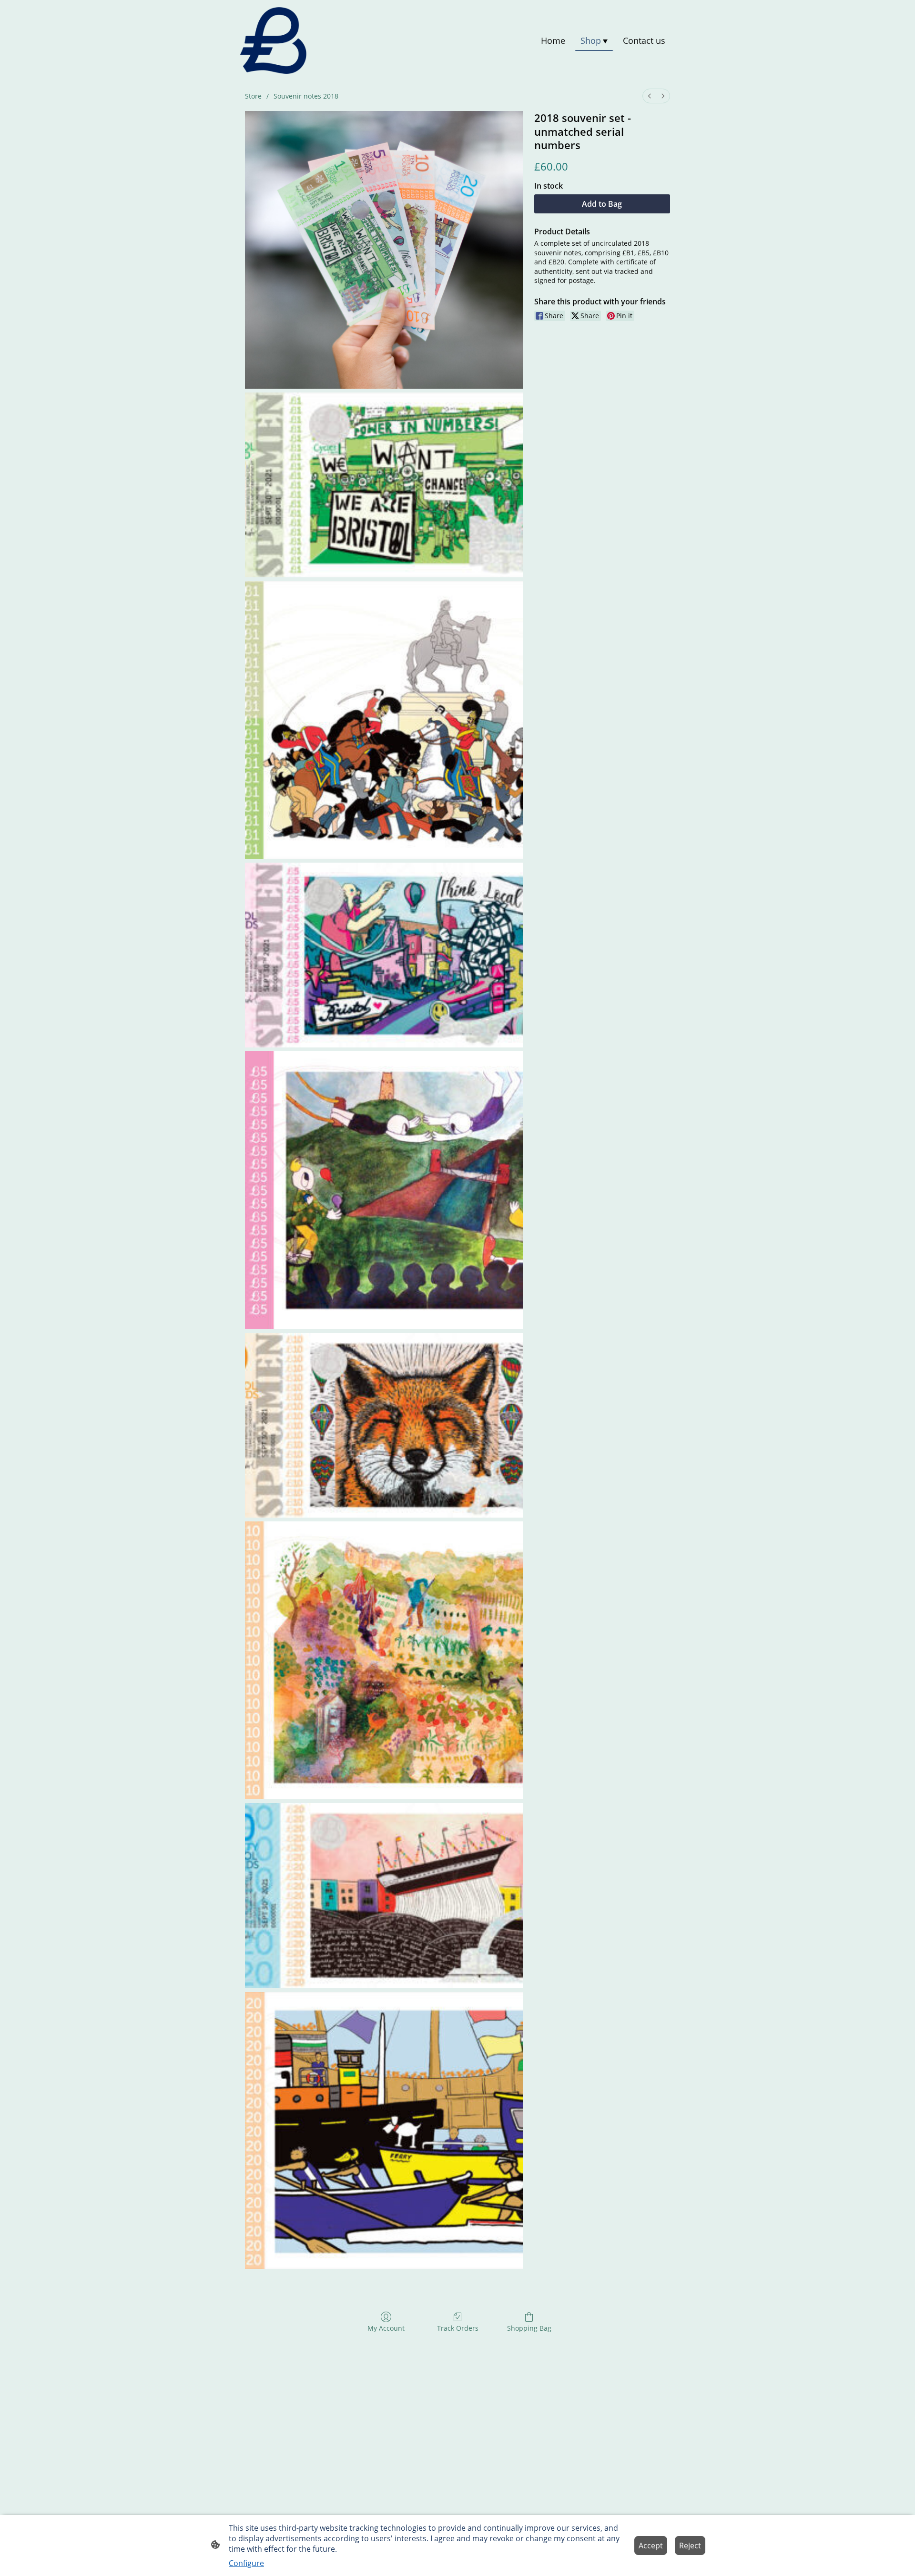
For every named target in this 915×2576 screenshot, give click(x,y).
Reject (690, 2546)
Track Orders (458, 2328)
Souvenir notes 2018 (306, 96)
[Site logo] (273, 40)
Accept (651, 2546)
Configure (246, 2563)
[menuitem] (650, 96)
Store (253, 96)
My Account (386, 2328)
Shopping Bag (529, 2328)
